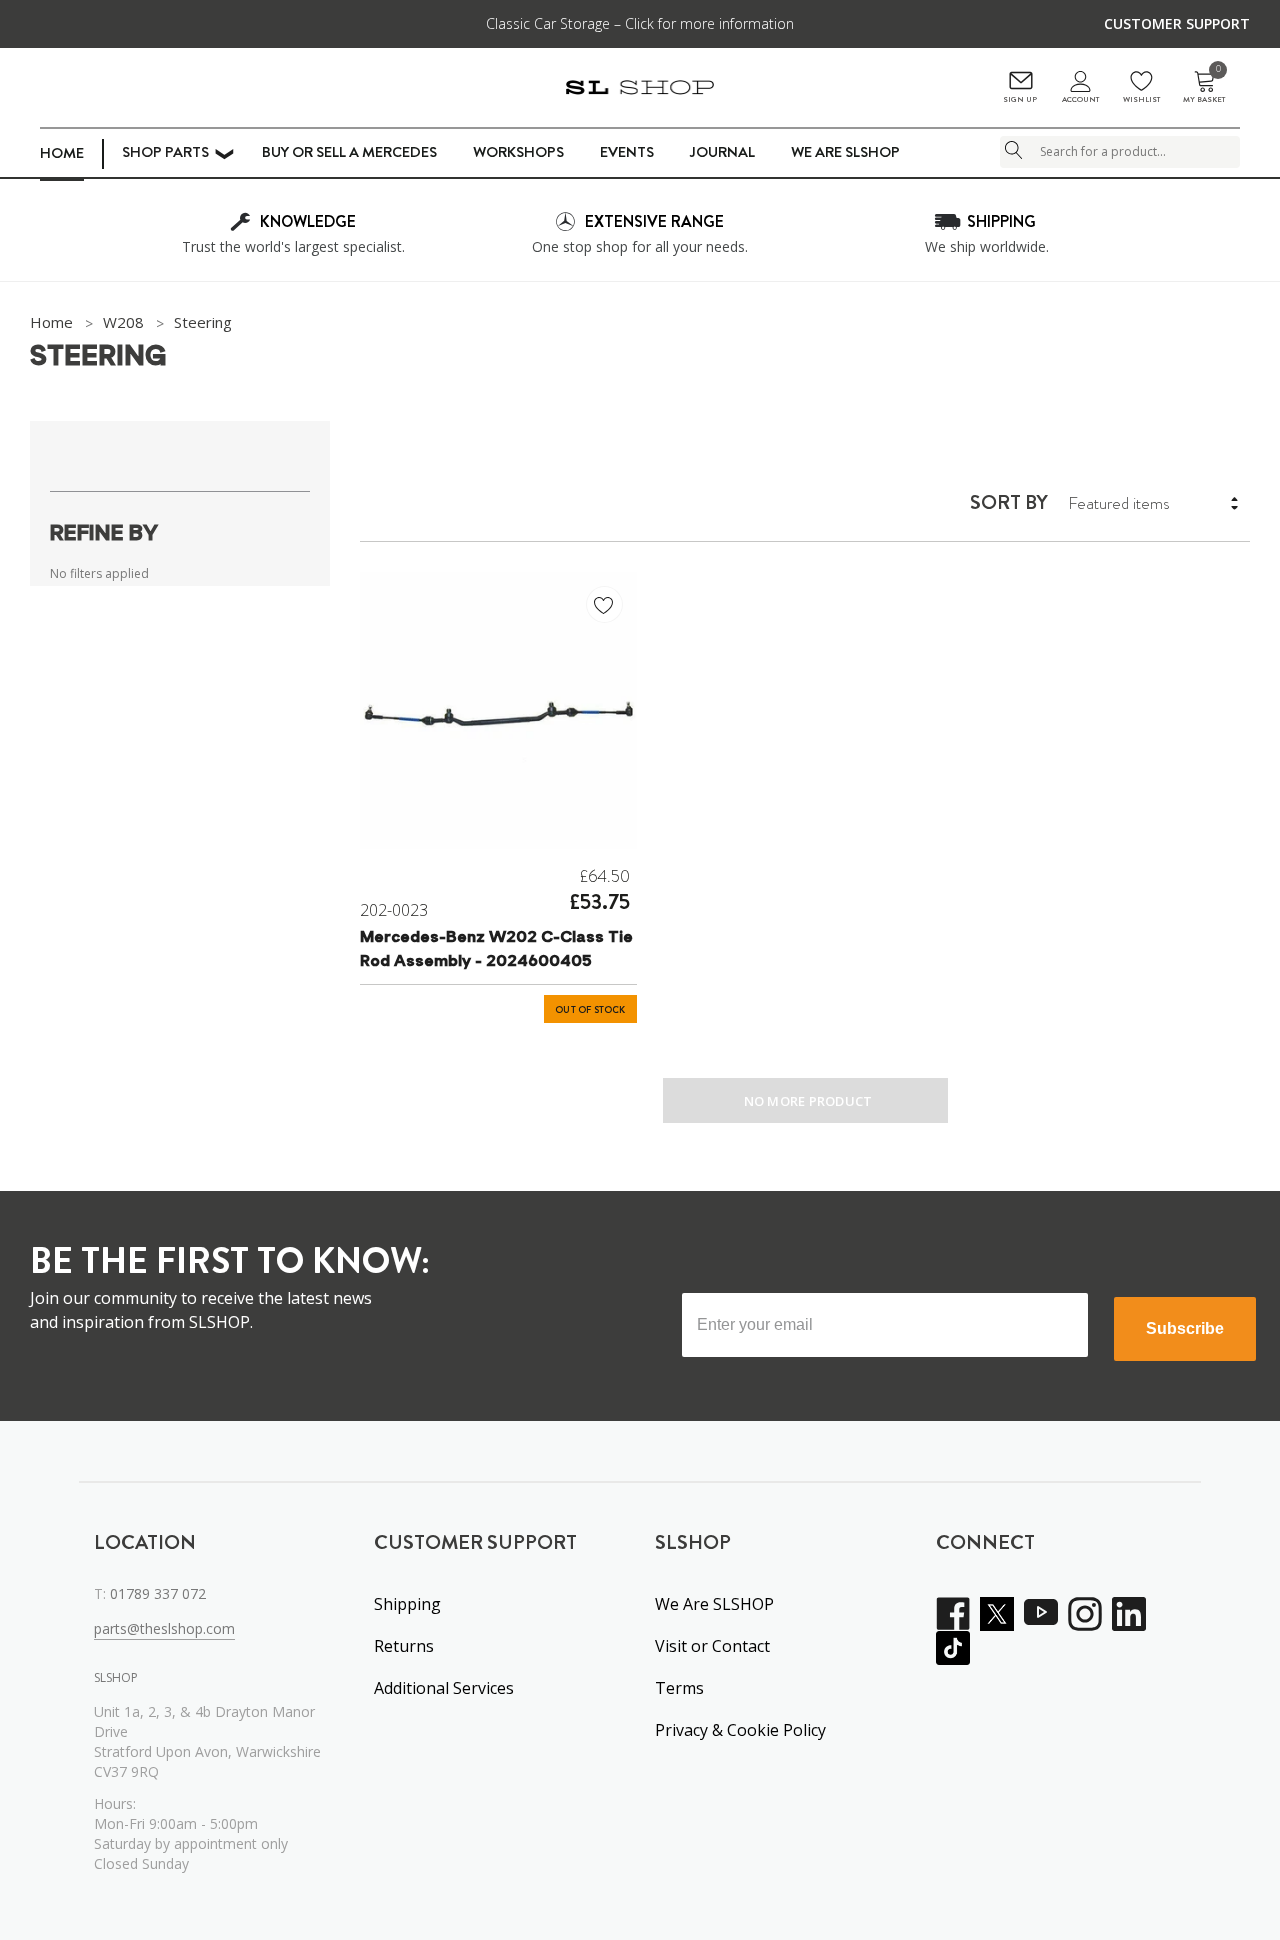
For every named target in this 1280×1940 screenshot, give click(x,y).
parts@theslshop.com (164, 1628)
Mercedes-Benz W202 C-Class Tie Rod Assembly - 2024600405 (496, 950)
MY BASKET (1204, 87)
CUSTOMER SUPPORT (1177, 23)
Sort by (1009, 503)
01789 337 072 (158, 1593)
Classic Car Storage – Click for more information (640, 23)
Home (62, 153)
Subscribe (1185, 1328)
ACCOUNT (1080, 99)
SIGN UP (1020, 99)
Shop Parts (165, 152)
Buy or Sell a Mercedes (349, 152)
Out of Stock (590, 1010)
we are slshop (845, 152)
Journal (722, 152)
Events (627, 152)
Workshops (518, 152)
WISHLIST (1141, 99)
